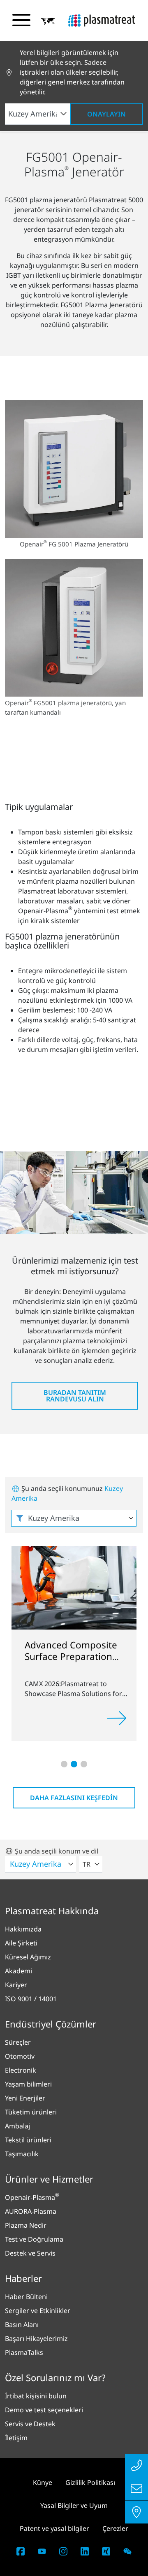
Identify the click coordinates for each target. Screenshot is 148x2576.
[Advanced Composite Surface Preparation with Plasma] (74, 1587)
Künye (43, 2482)
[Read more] (117, 1718)
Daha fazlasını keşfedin (74, 1798)
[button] (48, 21)
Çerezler (115, 2528)
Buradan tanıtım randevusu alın (75, 1396)
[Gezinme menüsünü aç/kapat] (21, 20)
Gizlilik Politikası (90, 2482)
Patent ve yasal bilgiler (54, 2528)
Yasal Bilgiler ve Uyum (74, 2505)
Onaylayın (106, 114)
